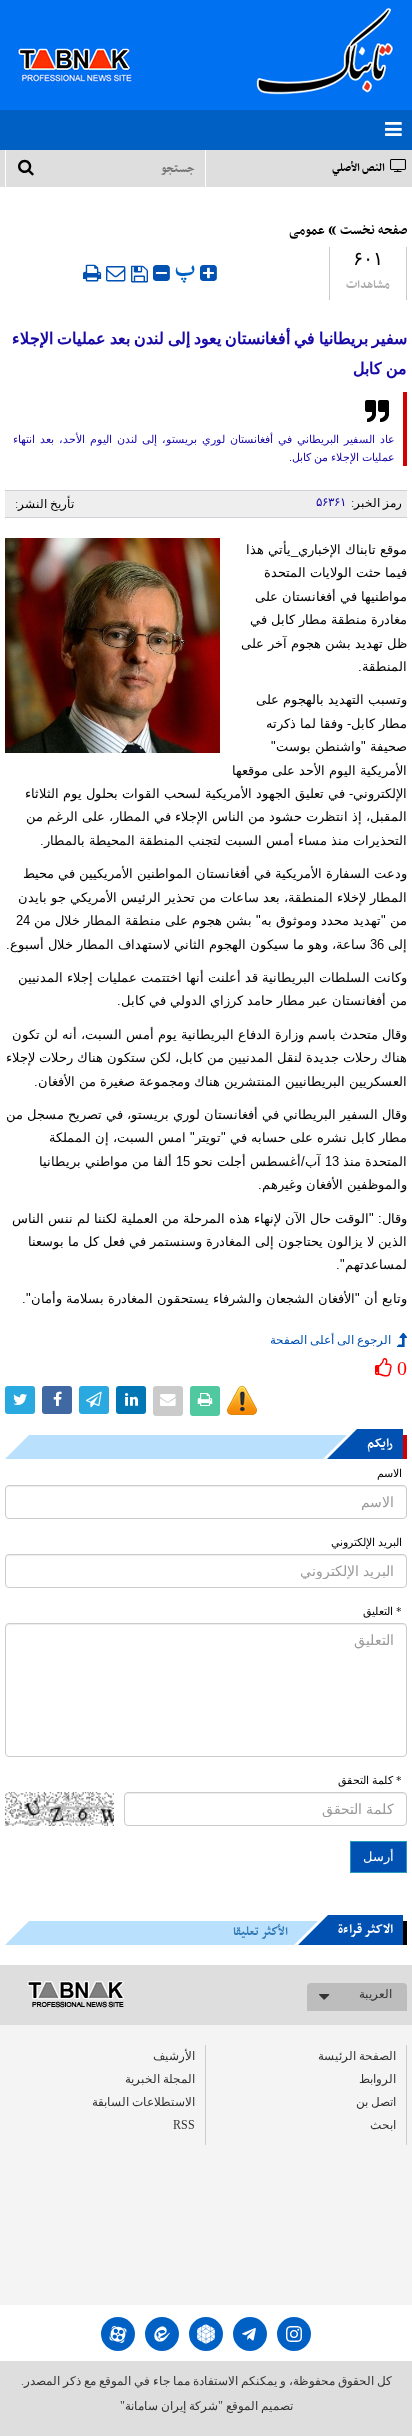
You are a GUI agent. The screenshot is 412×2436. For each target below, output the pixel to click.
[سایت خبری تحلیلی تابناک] (87, 42)
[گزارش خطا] (242, 1401)
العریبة (375, 1994)
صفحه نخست (373, 231)
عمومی (307, 231)
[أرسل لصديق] (116, 273)
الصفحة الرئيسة (357, 2056)
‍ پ (187, 270)
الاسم (389, 1473)
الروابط (377, 2079)
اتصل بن (376, 2102)
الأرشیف (174, 2056)
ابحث (383, 2125)
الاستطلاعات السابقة (143, 2102)
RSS (184, 2125)
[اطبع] (92, 273)
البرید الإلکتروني (366, 1542)
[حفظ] (139, 274)
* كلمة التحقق (370, 1780)
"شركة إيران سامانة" (171, 2406)
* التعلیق (382, 1611)
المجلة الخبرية (160, 2079)
